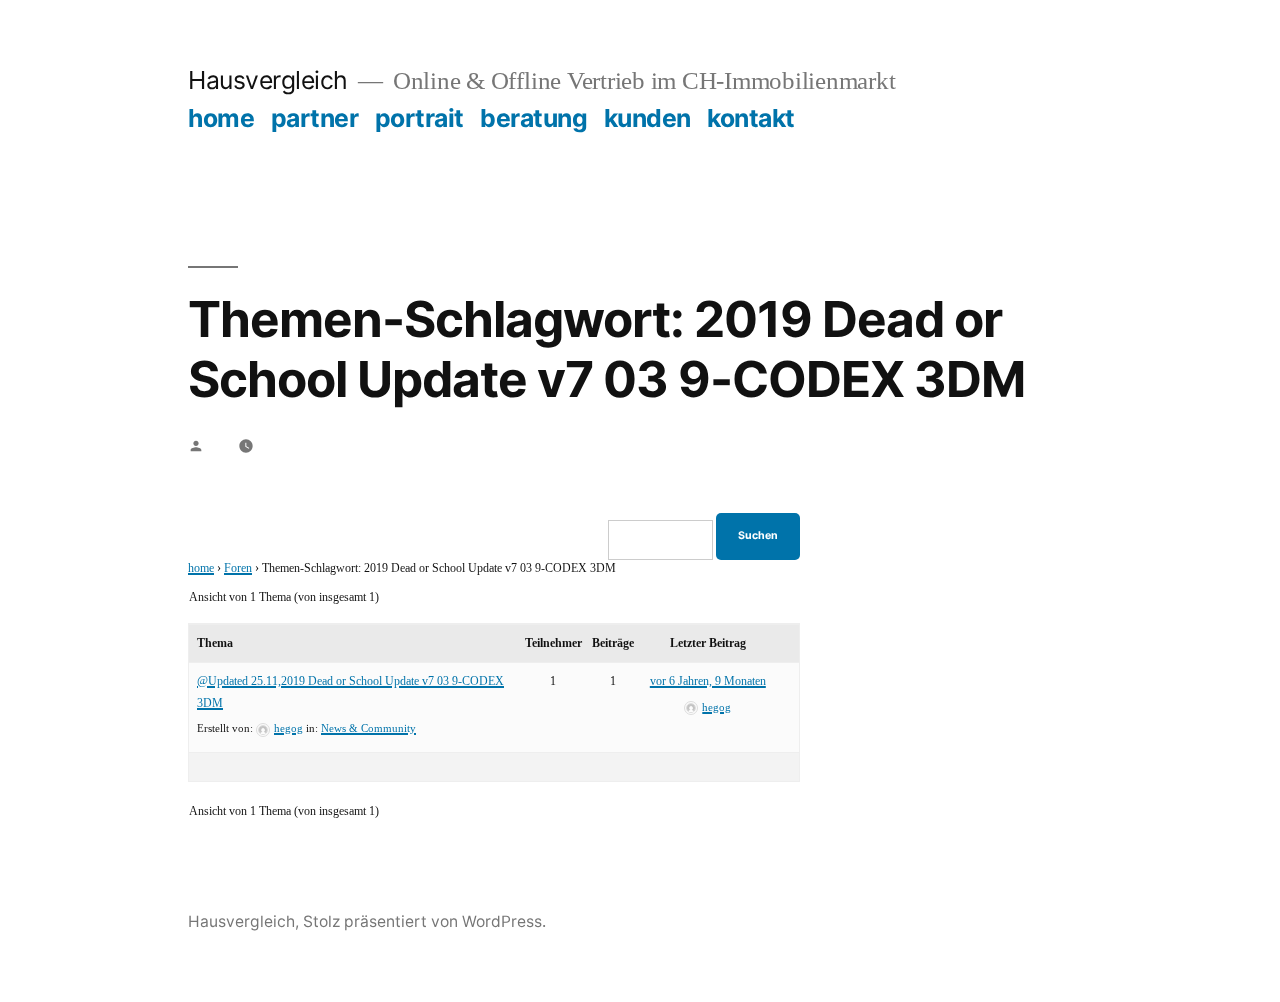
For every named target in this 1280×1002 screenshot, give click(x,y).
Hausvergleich (268, 80)
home (221, 118)
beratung (533, 118)
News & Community (368, 728)
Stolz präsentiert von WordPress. (424, 921)
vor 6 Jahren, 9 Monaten (708, 681)
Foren (238, 568)
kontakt (751, 118)
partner (315, 118)
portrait (419, 118)
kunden (647, 118)
